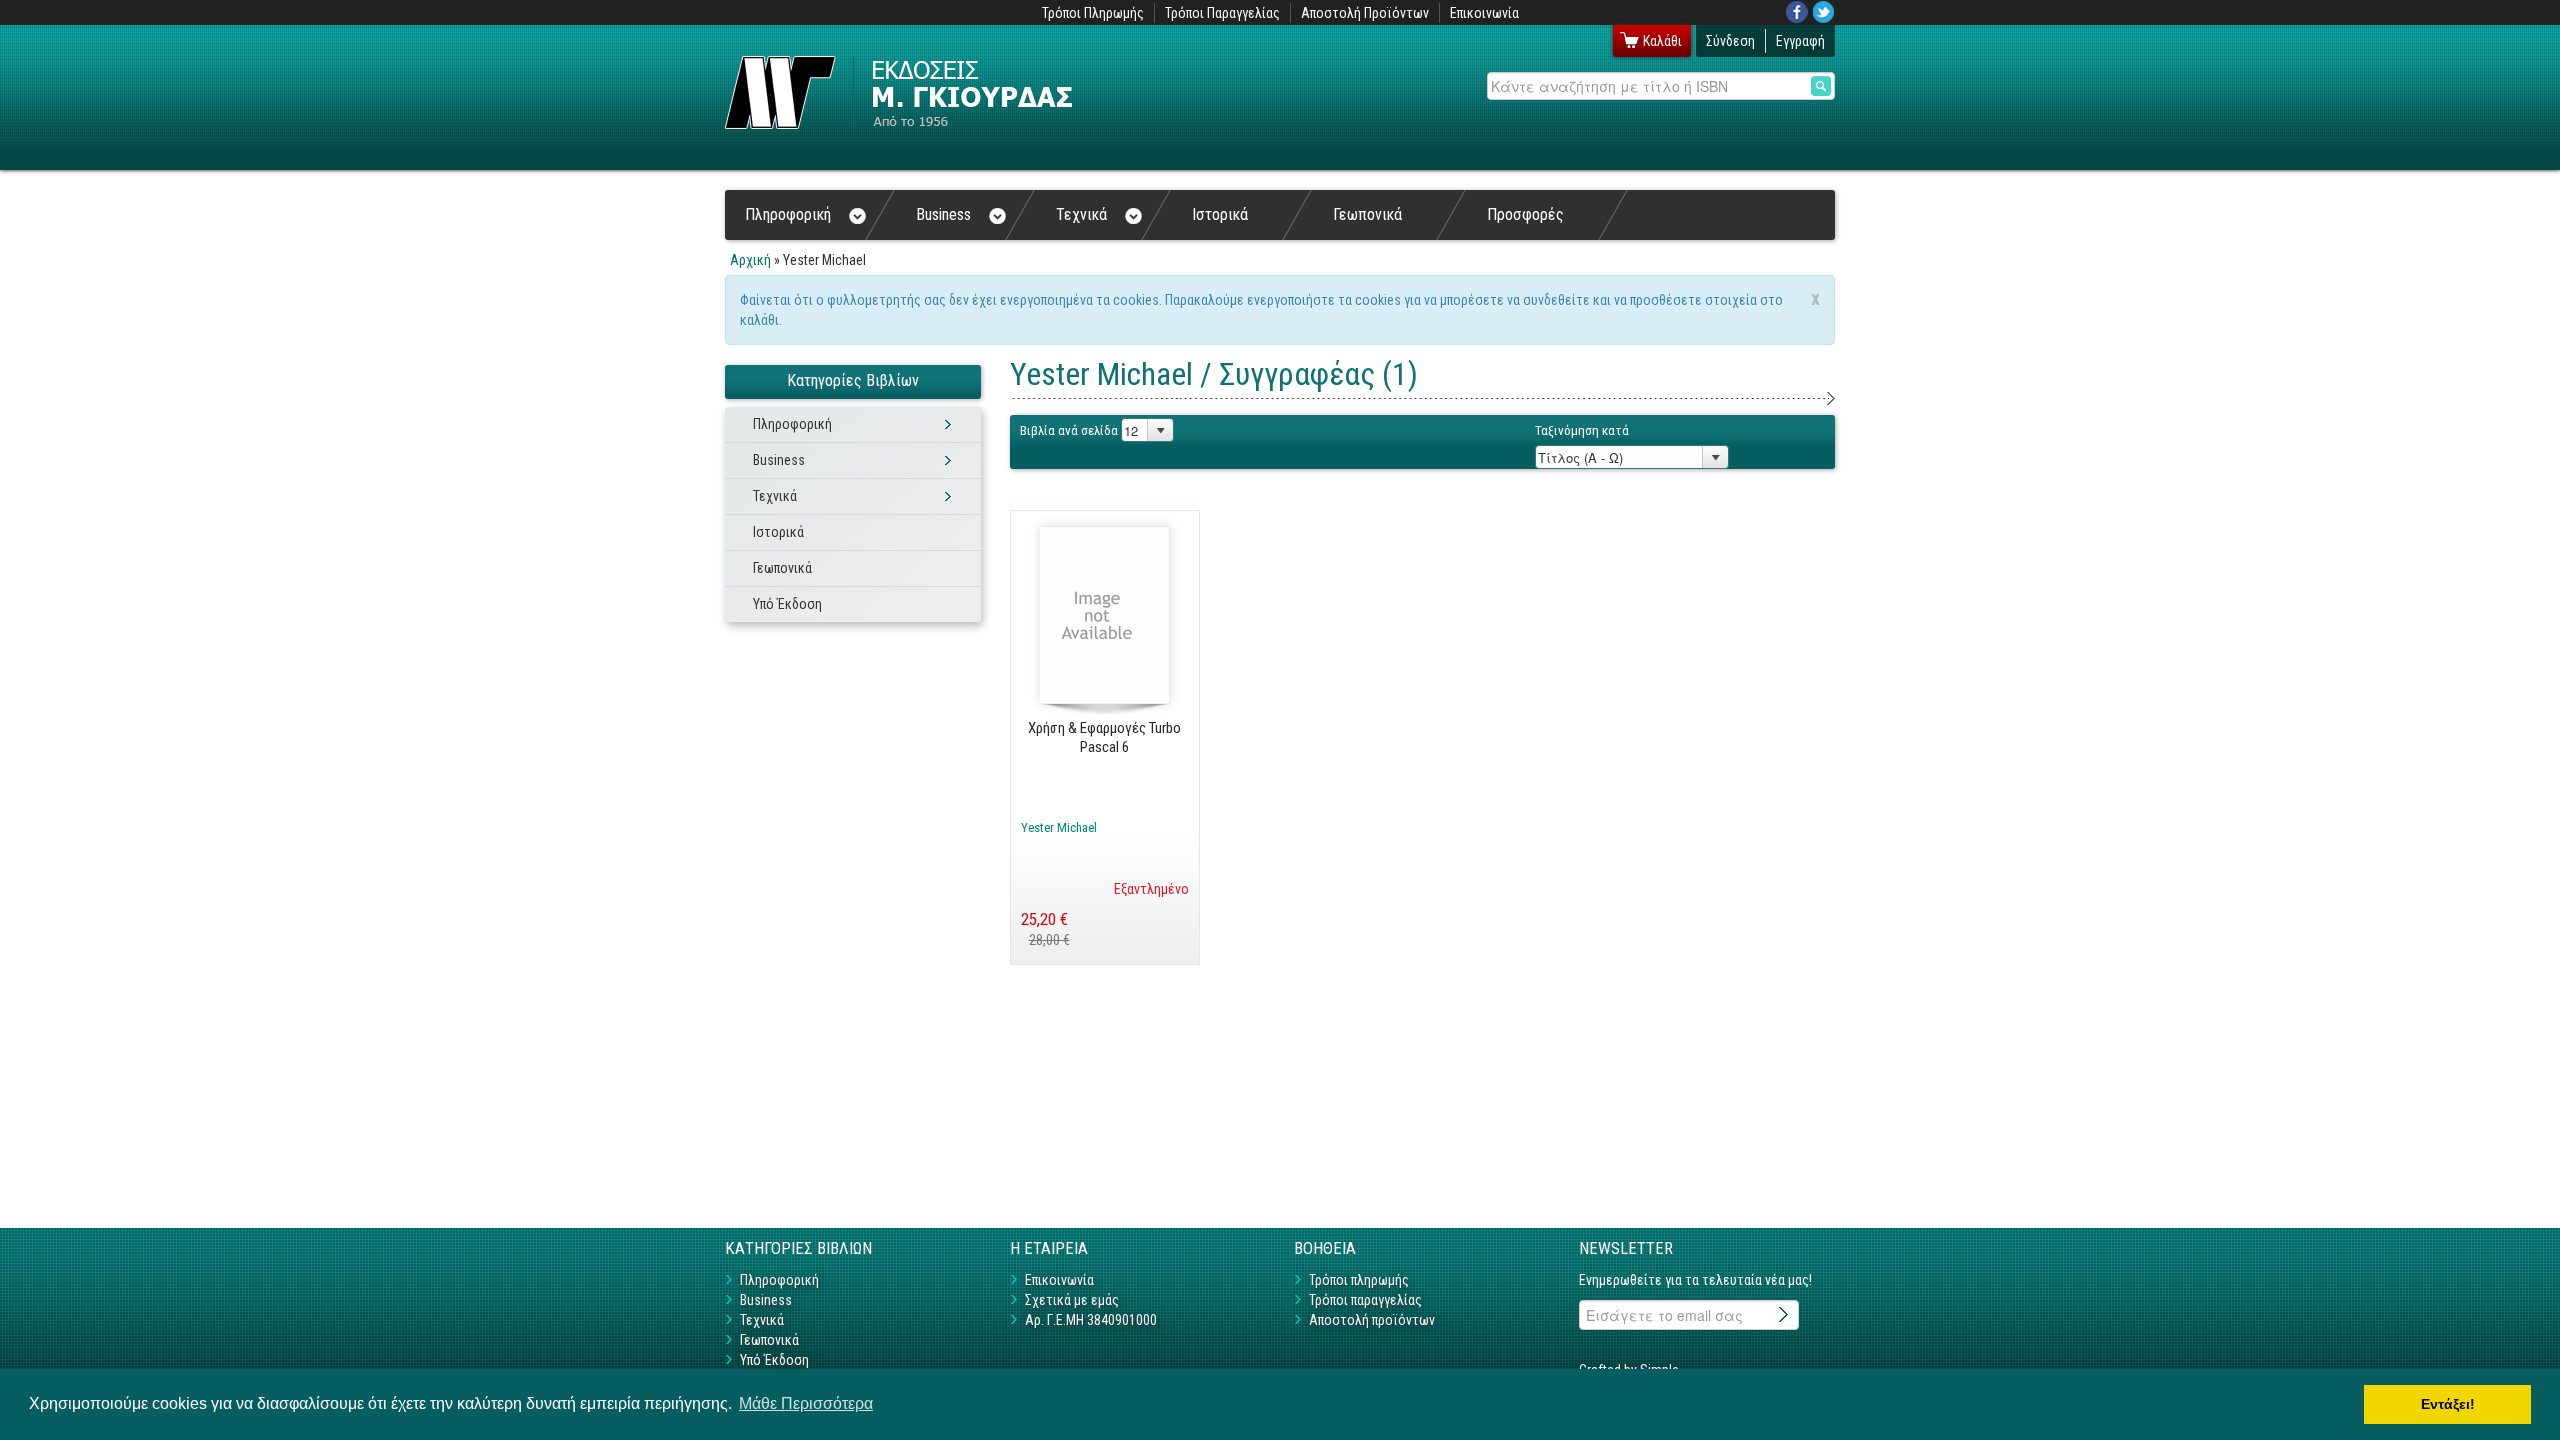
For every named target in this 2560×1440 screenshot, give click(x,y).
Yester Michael (1059, 827)
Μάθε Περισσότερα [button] (806, 1403)
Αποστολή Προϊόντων (1365, 13)
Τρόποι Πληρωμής (1093, 13)
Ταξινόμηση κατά (1582, 430)
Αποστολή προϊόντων (1372, 1320)
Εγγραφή (1800, 41)
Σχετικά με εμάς (1072, 1300)
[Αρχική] (898, 92)
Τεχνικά (1081, 214)
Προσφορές (1525, 214)
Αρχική (750, 260)
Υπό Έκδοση (787, 604)
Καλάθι (1662, 41)
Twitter (1824, 12)
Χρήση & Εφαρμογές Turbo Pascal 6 (1104, 737)
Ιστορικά (1220, 214)
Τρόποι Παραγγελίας (1222, 13)
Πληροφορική (788, 214)
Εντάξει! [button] (2448, 1404)
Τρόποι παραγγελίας (1365, 1300)
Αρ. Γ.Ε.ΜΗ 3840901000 (1091, 1320)
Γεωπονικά (1367, 214)
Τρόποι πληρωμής (1359, 1280)
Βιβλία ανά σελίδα (1069, 430)
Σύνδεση (1730, 41)
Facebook (1797, 12)
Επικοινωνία (1484, 13)
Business (943, 214)
